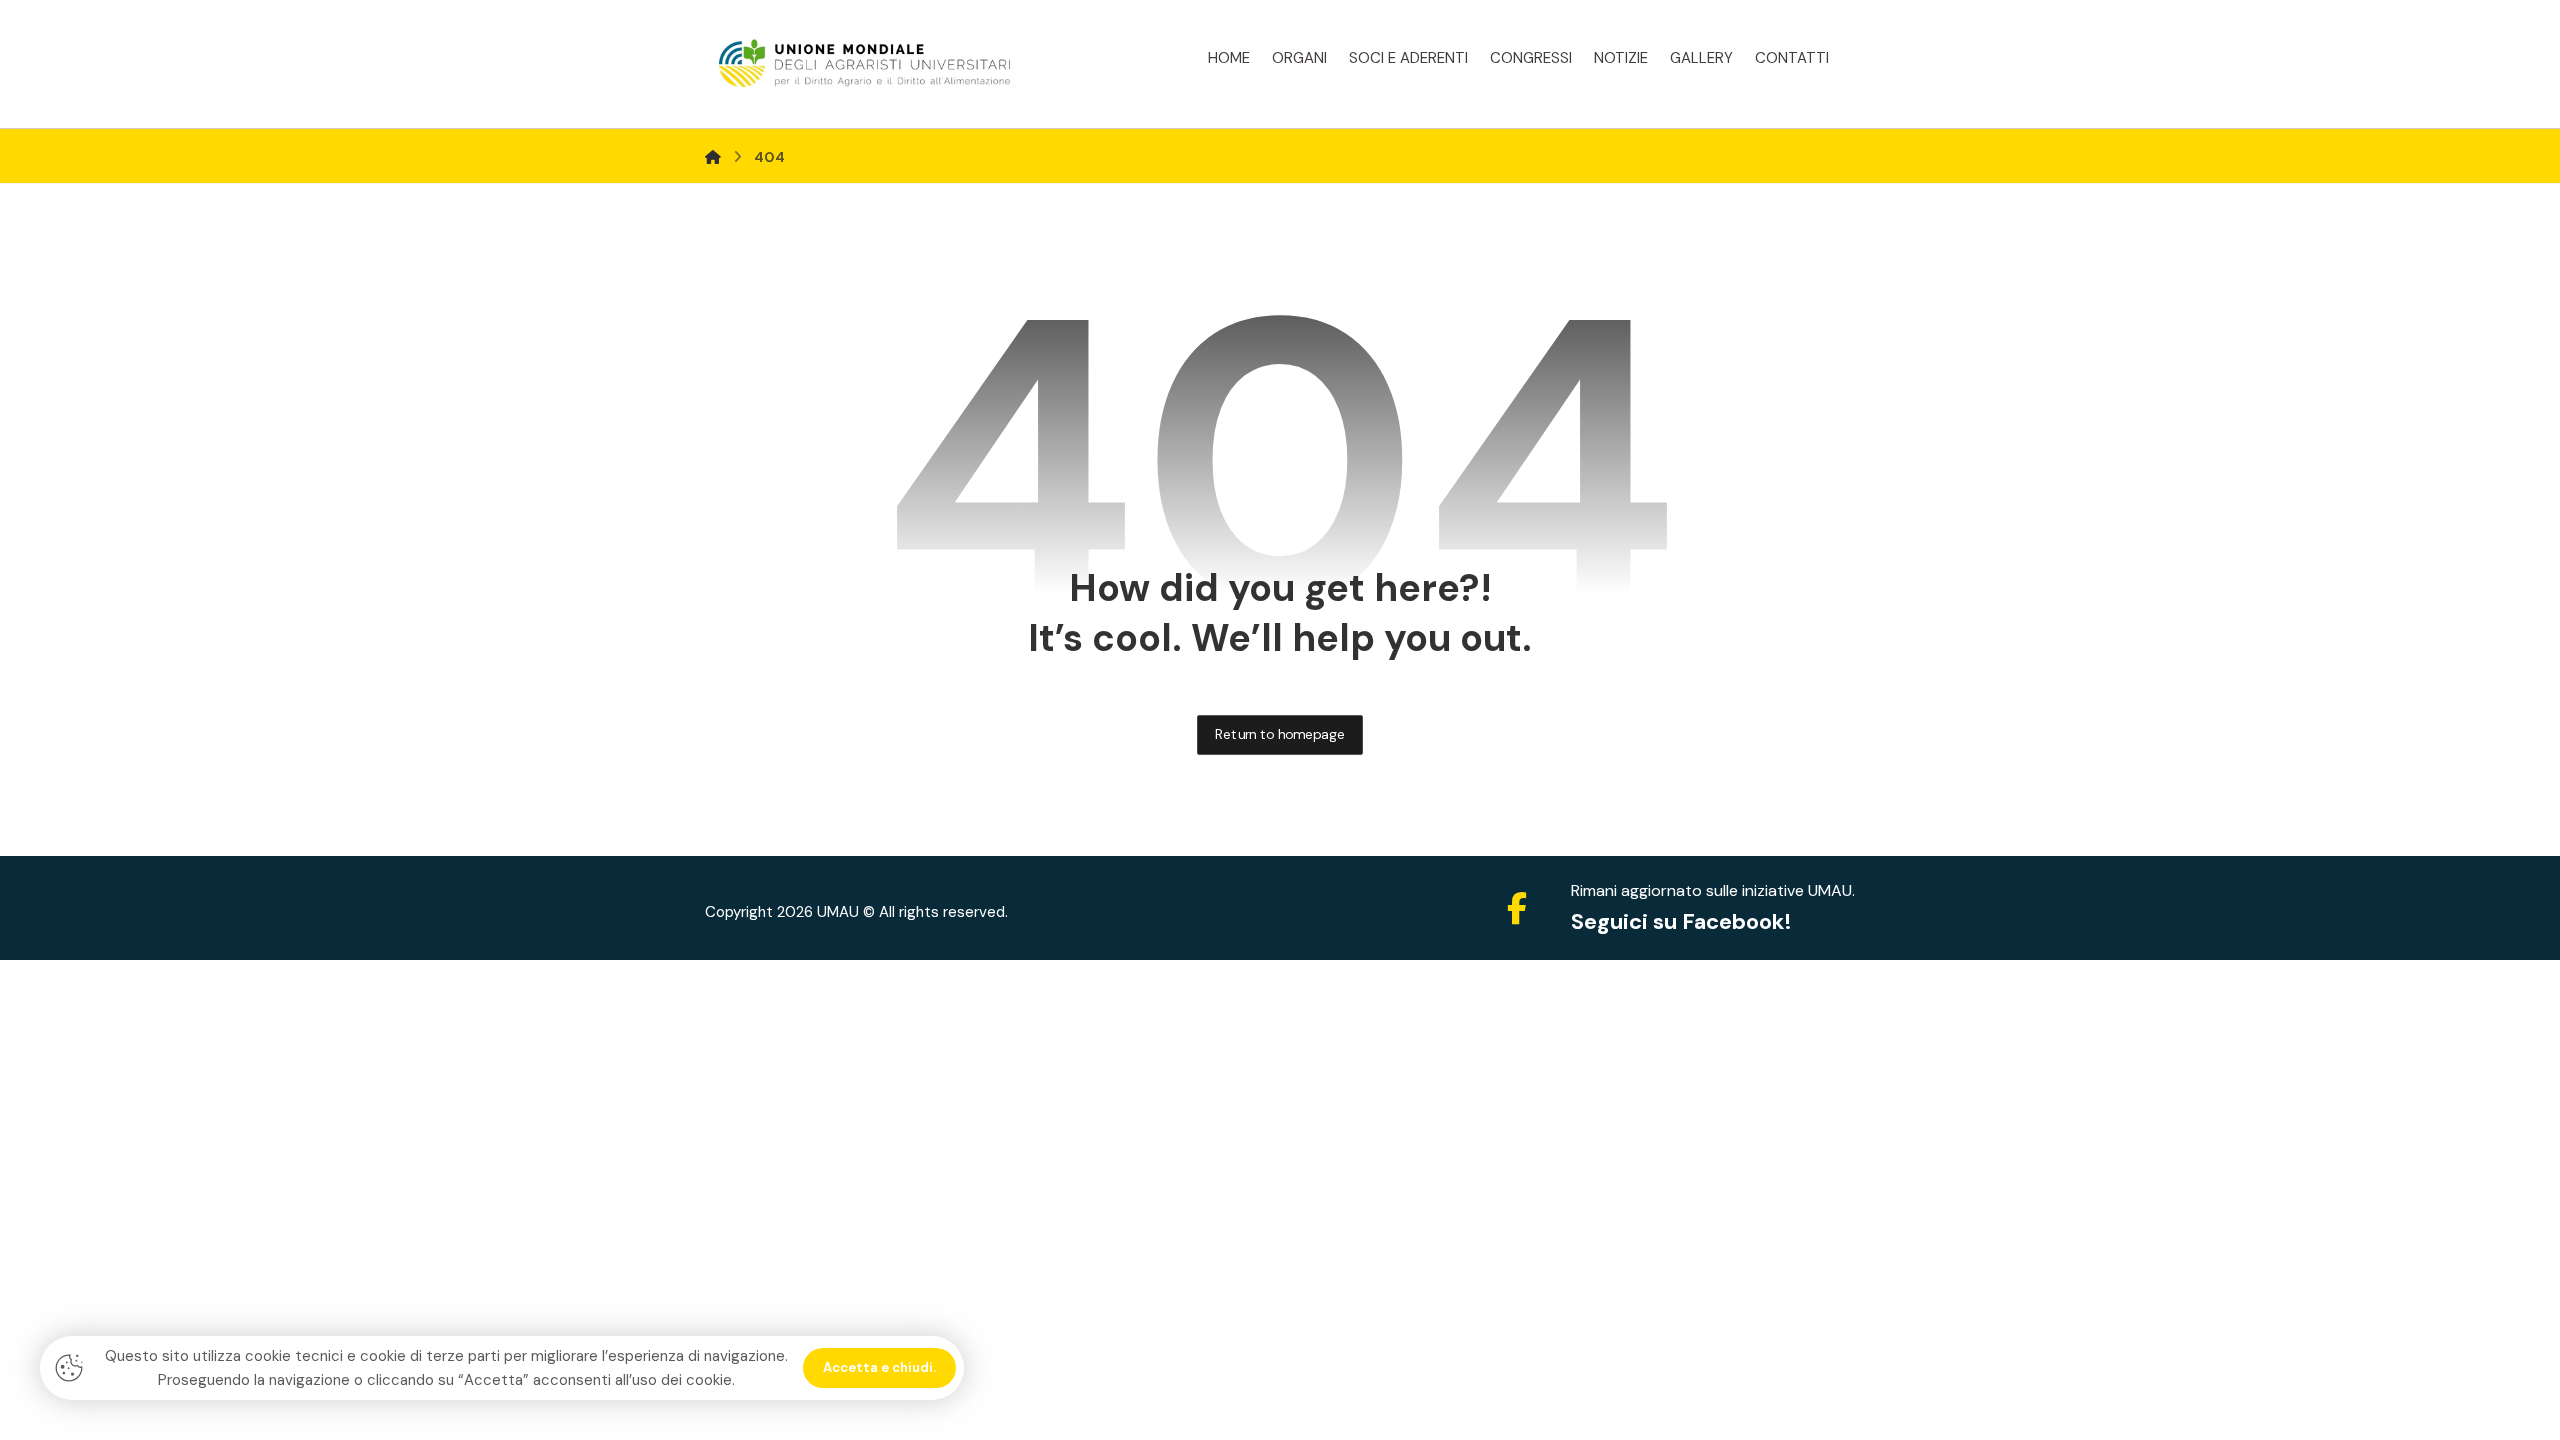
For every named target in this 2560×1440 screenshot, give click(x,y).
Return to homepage (1280, 734)
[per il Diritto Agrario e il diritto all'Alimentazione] (865, 64)
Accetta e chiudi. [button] (879, 1367)
